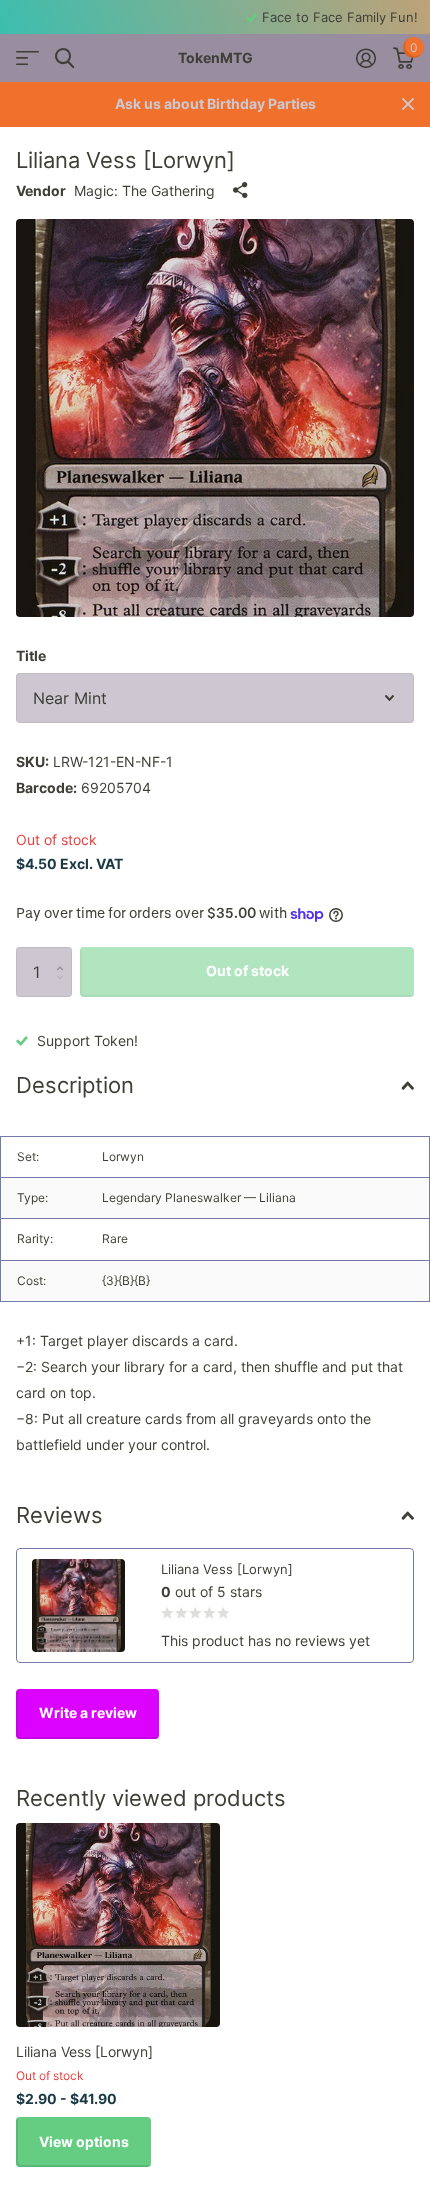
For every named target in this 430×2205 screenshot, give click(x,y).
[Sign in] (365, 58)
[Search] (64, 58)
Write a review (88, 1712)
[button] (64, 954)
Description (75, 1085)
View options (84, 2141)
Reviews (59, 1515)
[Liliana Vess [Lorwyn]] (118, 1925)
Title (31, 655)
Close (408, 104)
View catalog (27, 58)
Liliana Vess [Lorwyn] (84, 2051)
